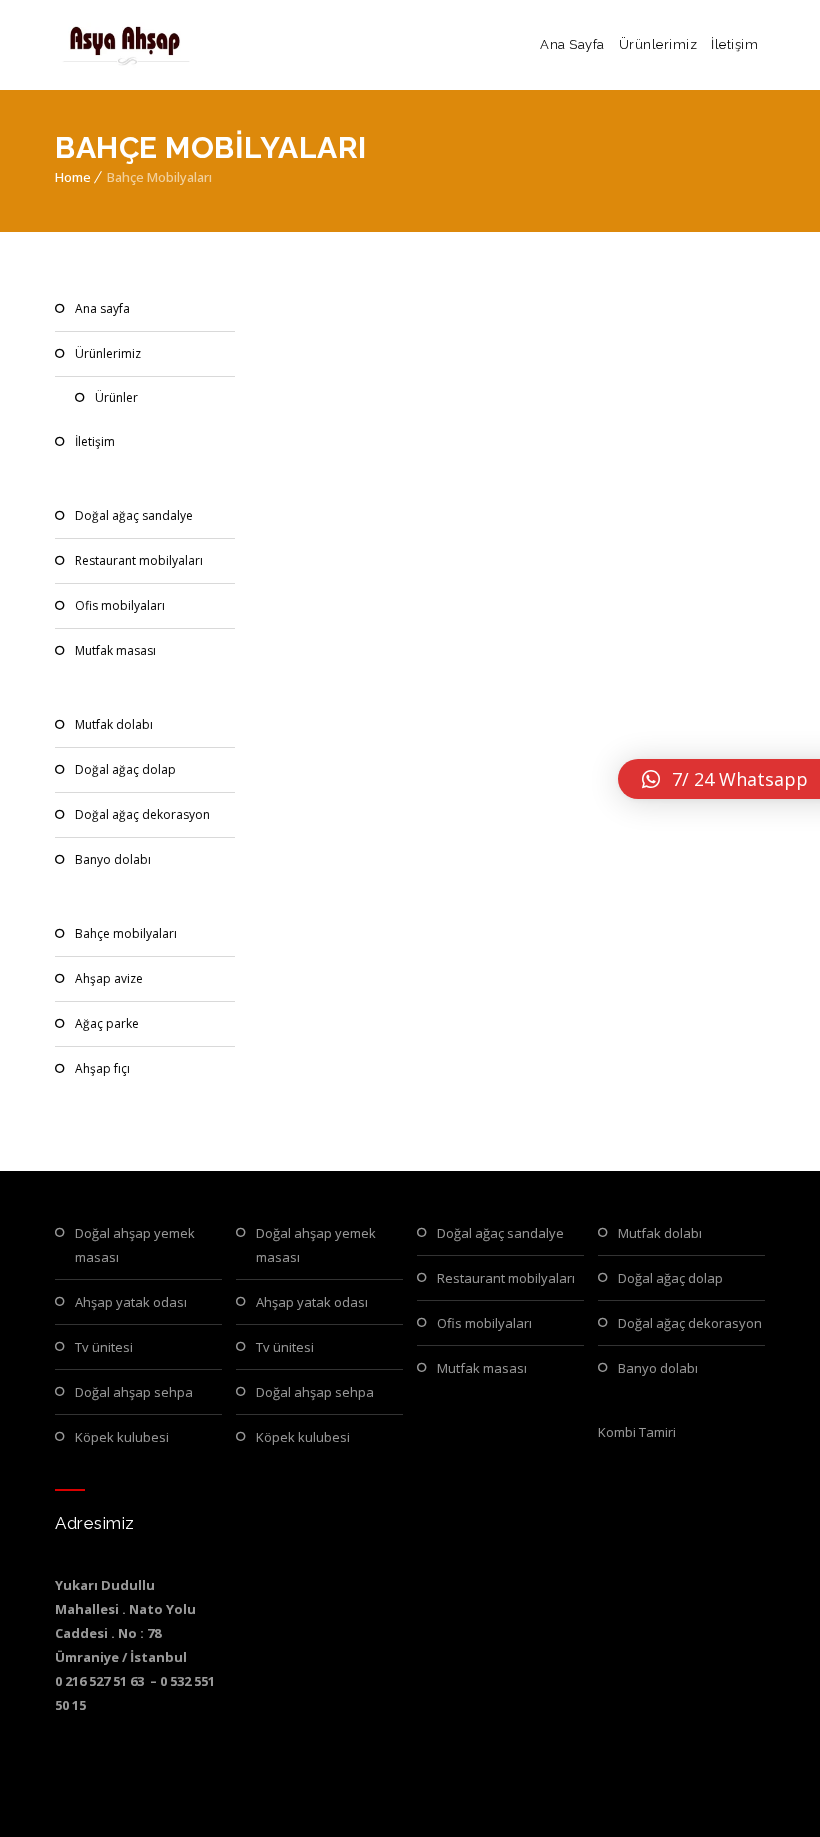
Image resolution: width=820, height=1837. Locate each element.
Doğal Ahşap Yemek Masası (135, 1245)
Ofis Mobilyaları (120, 605)
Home (73, 177)
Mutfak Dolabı (114, 724)
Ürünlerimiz (658, 44)
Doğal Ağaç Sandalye (134, 515)
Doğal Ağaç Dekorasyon (142, 814)
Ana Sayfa (572, 44)
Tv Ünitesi (104, 1347)
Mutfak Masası (115, 650)
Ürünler (116, 397)
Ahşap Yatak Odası (131, 1302)
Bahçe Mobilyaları (126, 933)
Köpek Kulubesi (122, 1437)
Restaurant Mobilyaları (139, 560)
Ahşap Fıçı (102, 1068)
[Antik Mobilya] (125, 45)
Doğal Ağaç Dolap (125, 769)
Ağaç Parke (107, 1023)
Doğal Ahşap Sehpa (134, 1392)
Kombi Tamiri (637, 1432)
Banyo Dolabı (113, 859)
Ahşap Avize (109, 978)
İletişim (734, 44)
